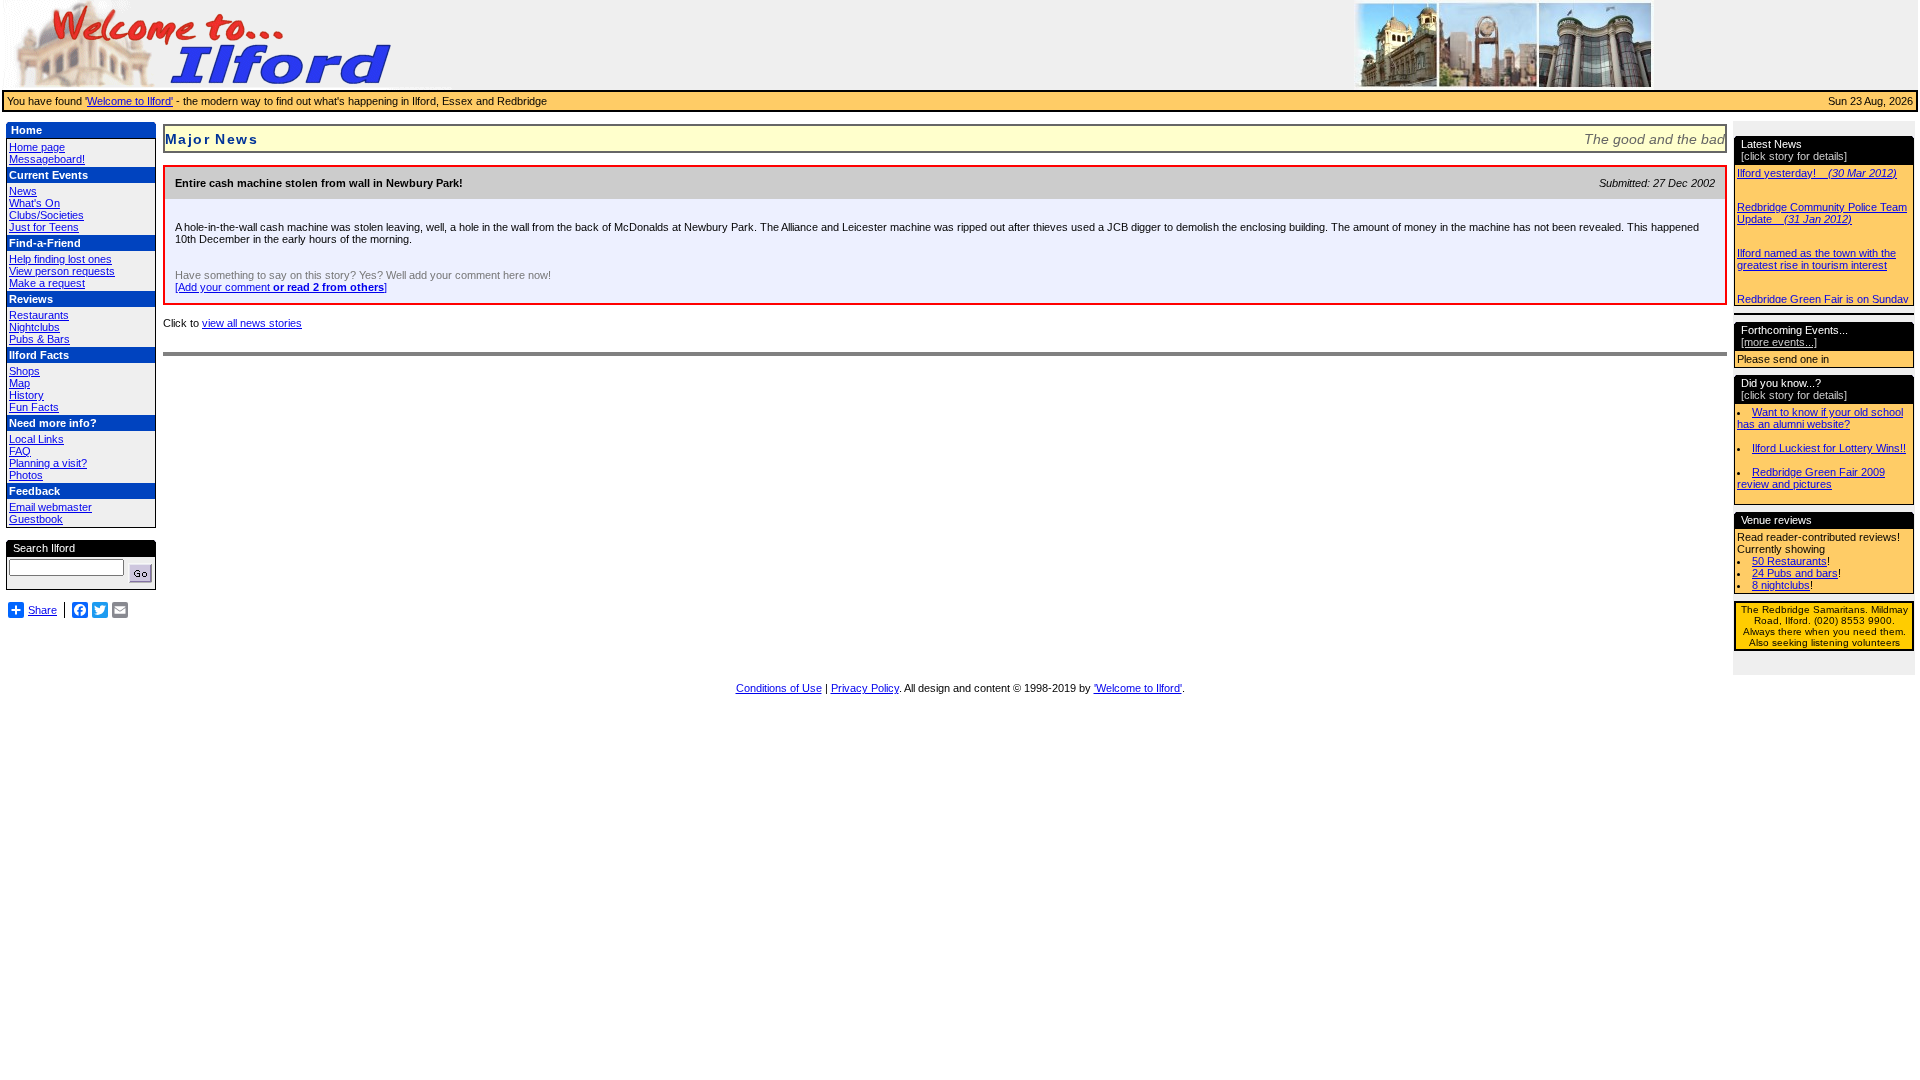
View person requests (62, 271)
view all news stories (252, 323)
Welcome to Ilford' (130, 101)
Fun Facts (34, 407)
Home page (37, 147)
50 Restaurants (1789, 561)
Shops (24, 371)
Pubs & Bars (39, 339)
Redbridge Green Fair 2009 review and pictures (1811, 478)
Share (42, 610)
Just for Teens (44, 227)
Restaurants (39, 315)
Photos (26, 475)
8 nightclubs (1781, 585)
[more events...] (1779, 342)
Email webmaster (50, 507)
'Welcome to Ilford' (1138, 688)
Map (19, 383)
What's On (34, 203)
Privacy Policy (865, 688)
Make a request (47, 283)
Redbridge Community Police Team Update (1822, 198)
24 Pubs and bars (1795, 573)
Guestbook (36, 519)
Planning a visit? (48, 463)
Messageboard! (47, 159)
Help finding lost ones (60, 259)
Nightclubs (34, 327)
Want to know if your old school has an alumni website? (1820, 418)
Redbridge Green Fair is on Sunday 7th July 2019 (1823, 290)
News (23, 191)
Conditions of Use (779, 688)
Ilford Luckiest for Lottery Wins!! (1829, 448)
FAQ (20, 451)
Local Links (36, 439)
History (26, 395)
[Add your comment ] (281, 287)
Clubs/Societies (46, 215)
